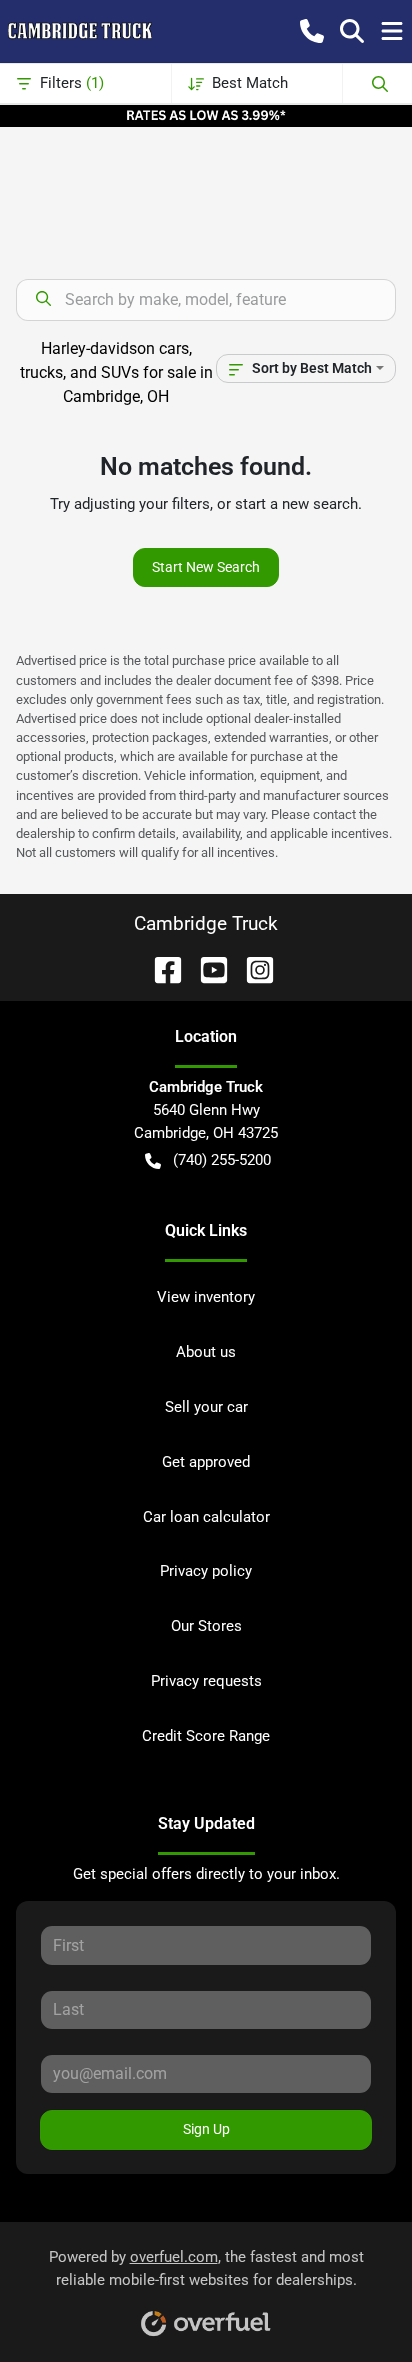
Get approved (206, 1462)
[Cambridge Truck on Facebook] (160, 968)
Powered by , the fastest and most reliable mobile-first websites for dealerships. (206, 2268)
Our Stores (206, 1626)
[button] (312, 31)
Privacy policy (206, 1571)
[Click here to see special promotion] (206, 115)
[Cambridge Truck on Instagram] (252, 968)
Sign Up (206, 2129)
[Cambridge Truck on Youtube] (206, 968)
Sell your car (206, 1407)
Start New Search (206, 567)
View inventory (206, 1297)
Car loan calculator (206, 1517)
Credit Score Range (206, 1736)
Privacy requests (206, 1681)
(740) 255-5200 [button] (222, 1160)
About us (206, 1352)
